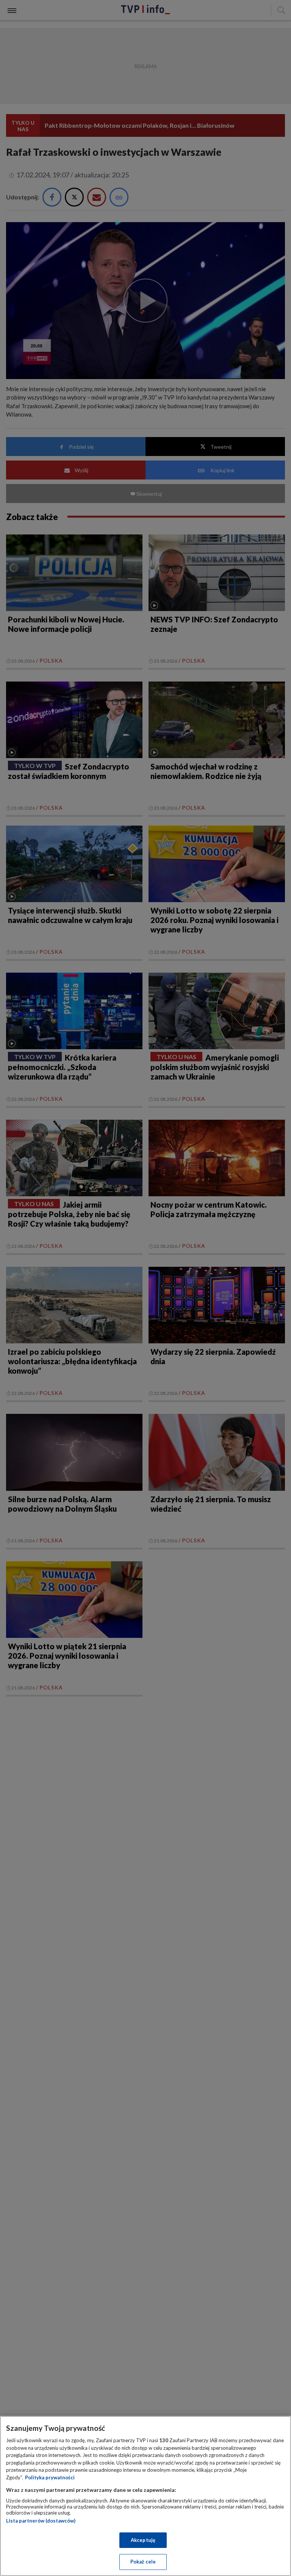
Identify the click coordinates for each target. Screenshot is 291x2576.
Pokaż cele (143, 2562)
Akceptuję (143, 2540)
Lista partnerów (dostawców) (41, 2521)
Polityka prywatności (50, 2477)
